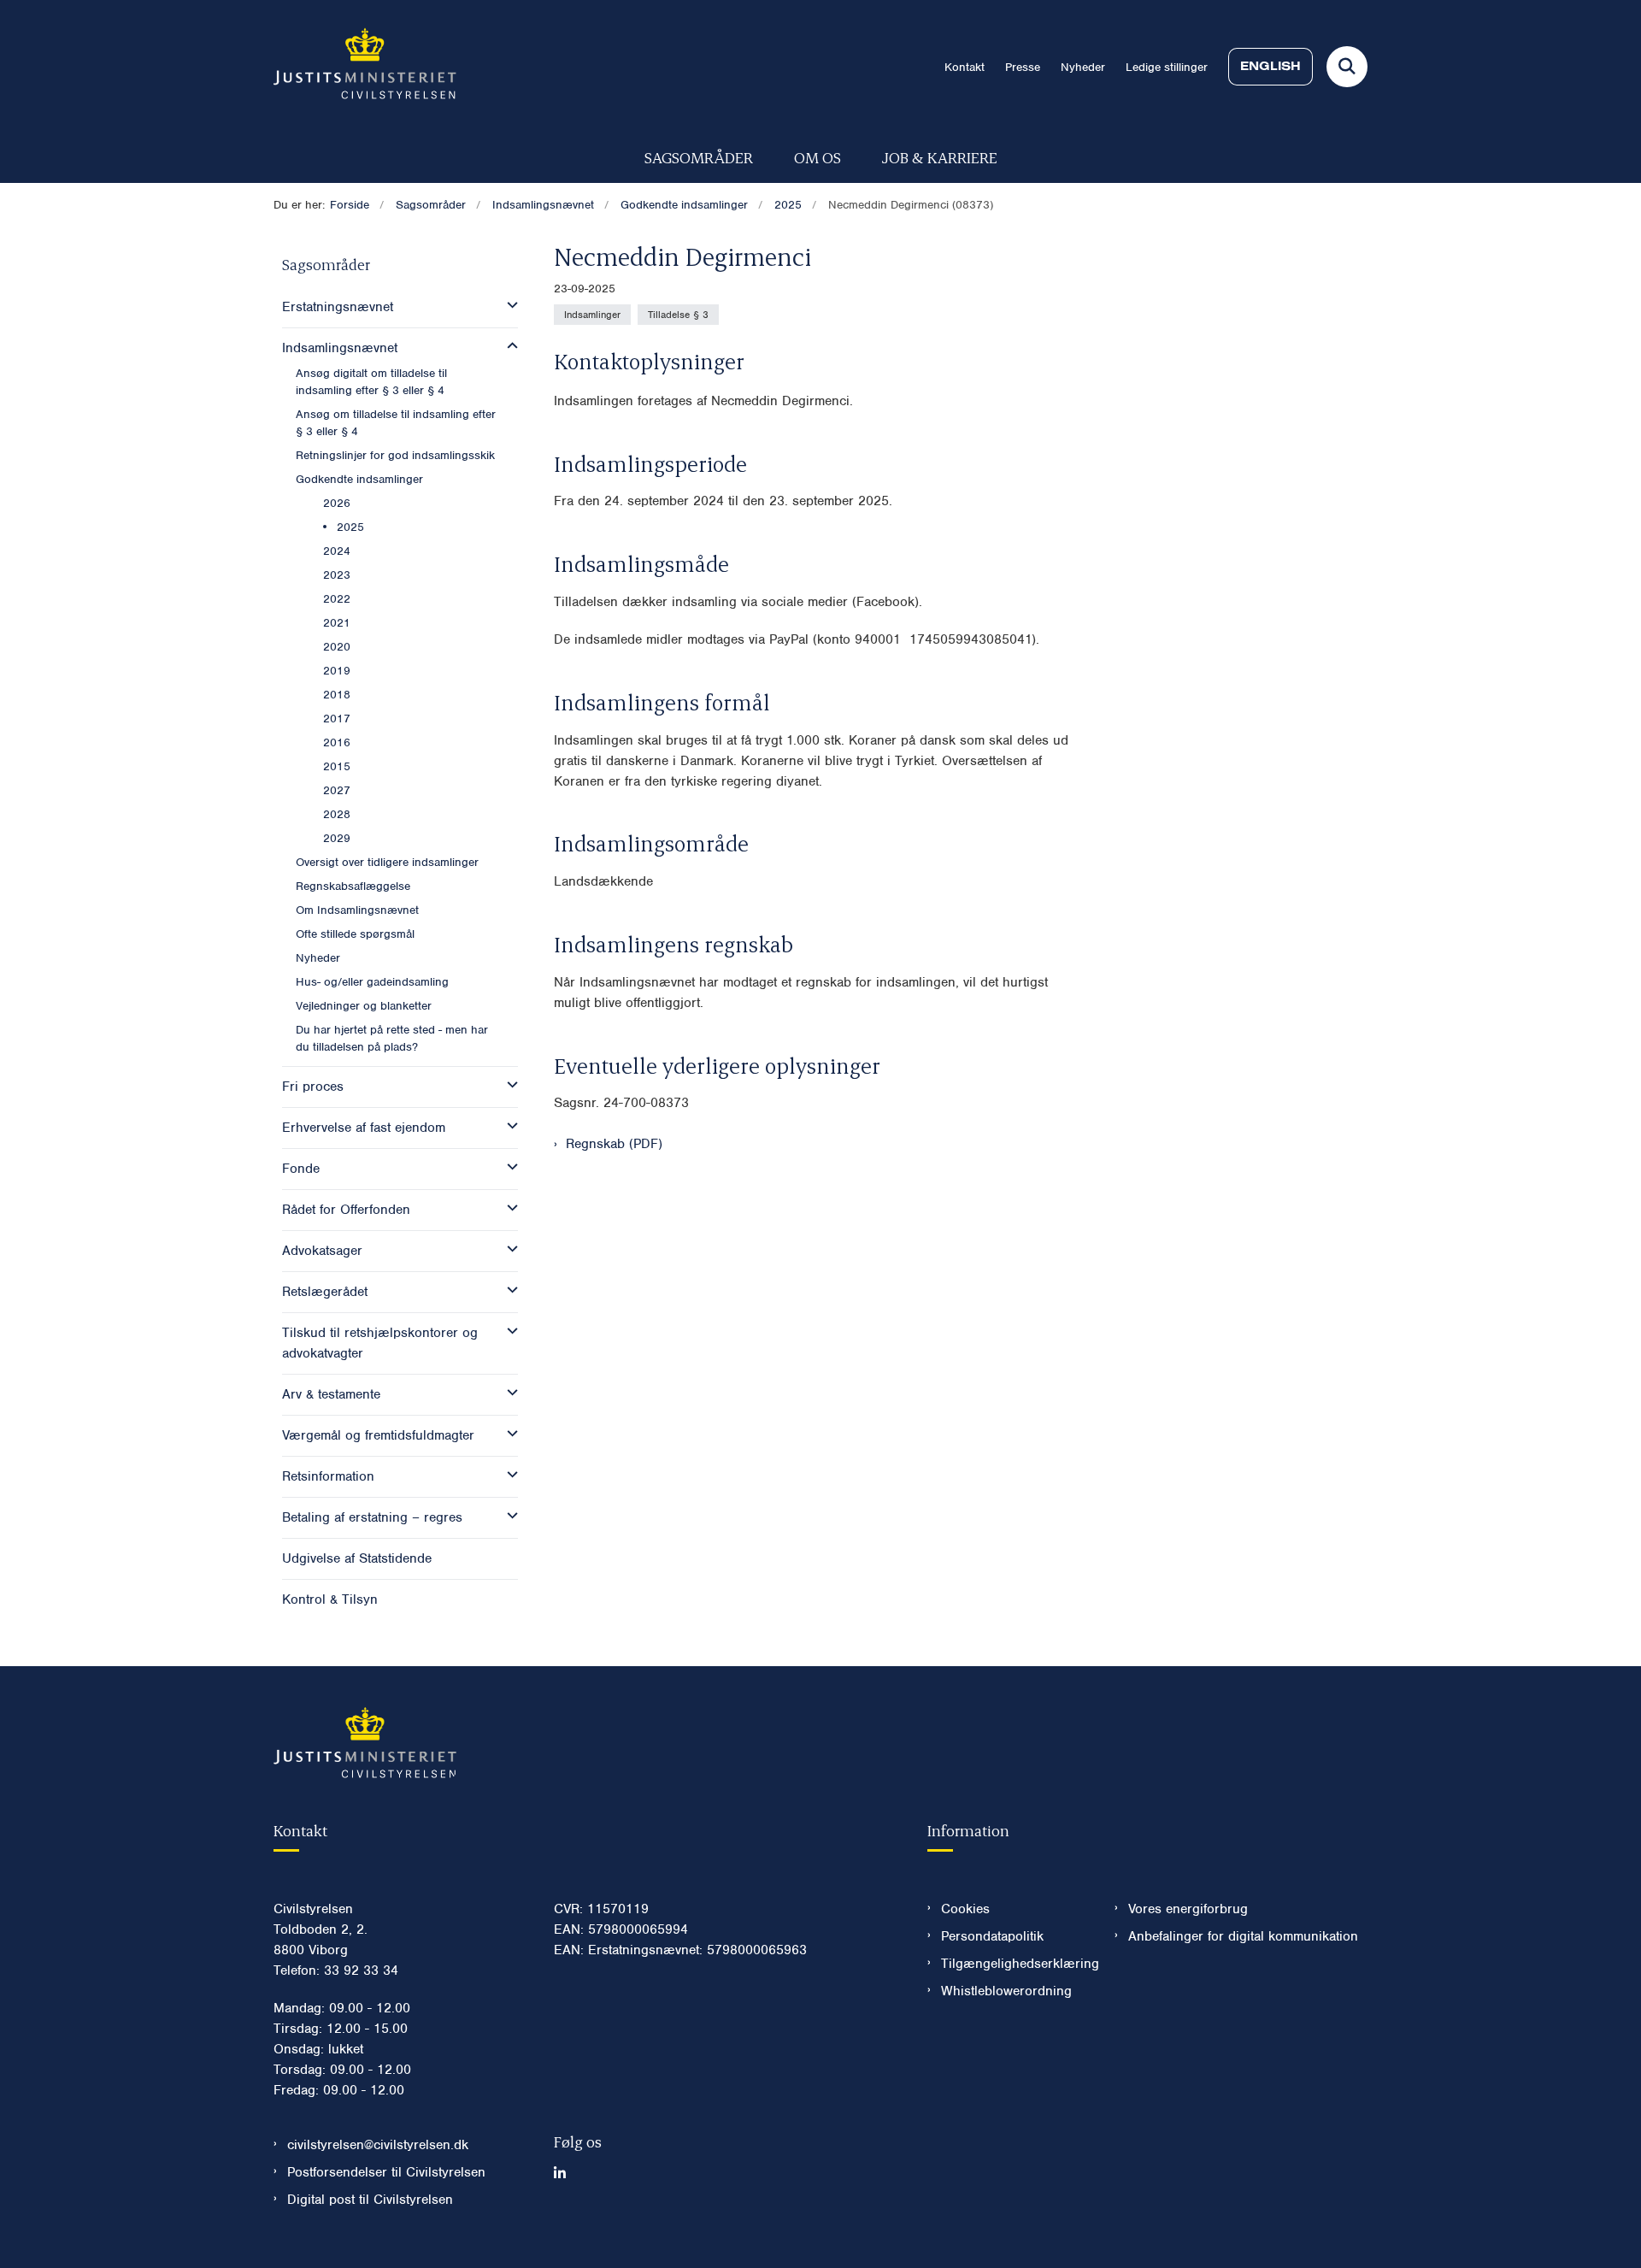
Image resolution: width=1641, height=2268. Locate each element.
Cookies (965, 1909)
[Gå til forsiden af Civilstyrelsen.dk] (365, 67)
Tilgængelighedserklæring (1014, 1964)
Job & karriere (940, 157)
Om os (818, 157)
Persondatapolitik (992, 1936)
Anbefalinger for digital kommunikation (1243, 1936)
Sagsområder (699, 157)
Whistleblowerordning (1006, 1991)
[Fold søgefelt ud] (1347, 67)
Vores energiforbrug (1188, 1909)
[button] (508, 305)
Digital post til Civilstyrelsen (370, 2200)
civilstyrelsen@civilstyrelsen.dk (378, 2145)
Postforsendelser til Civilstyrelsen (386, 2172)
